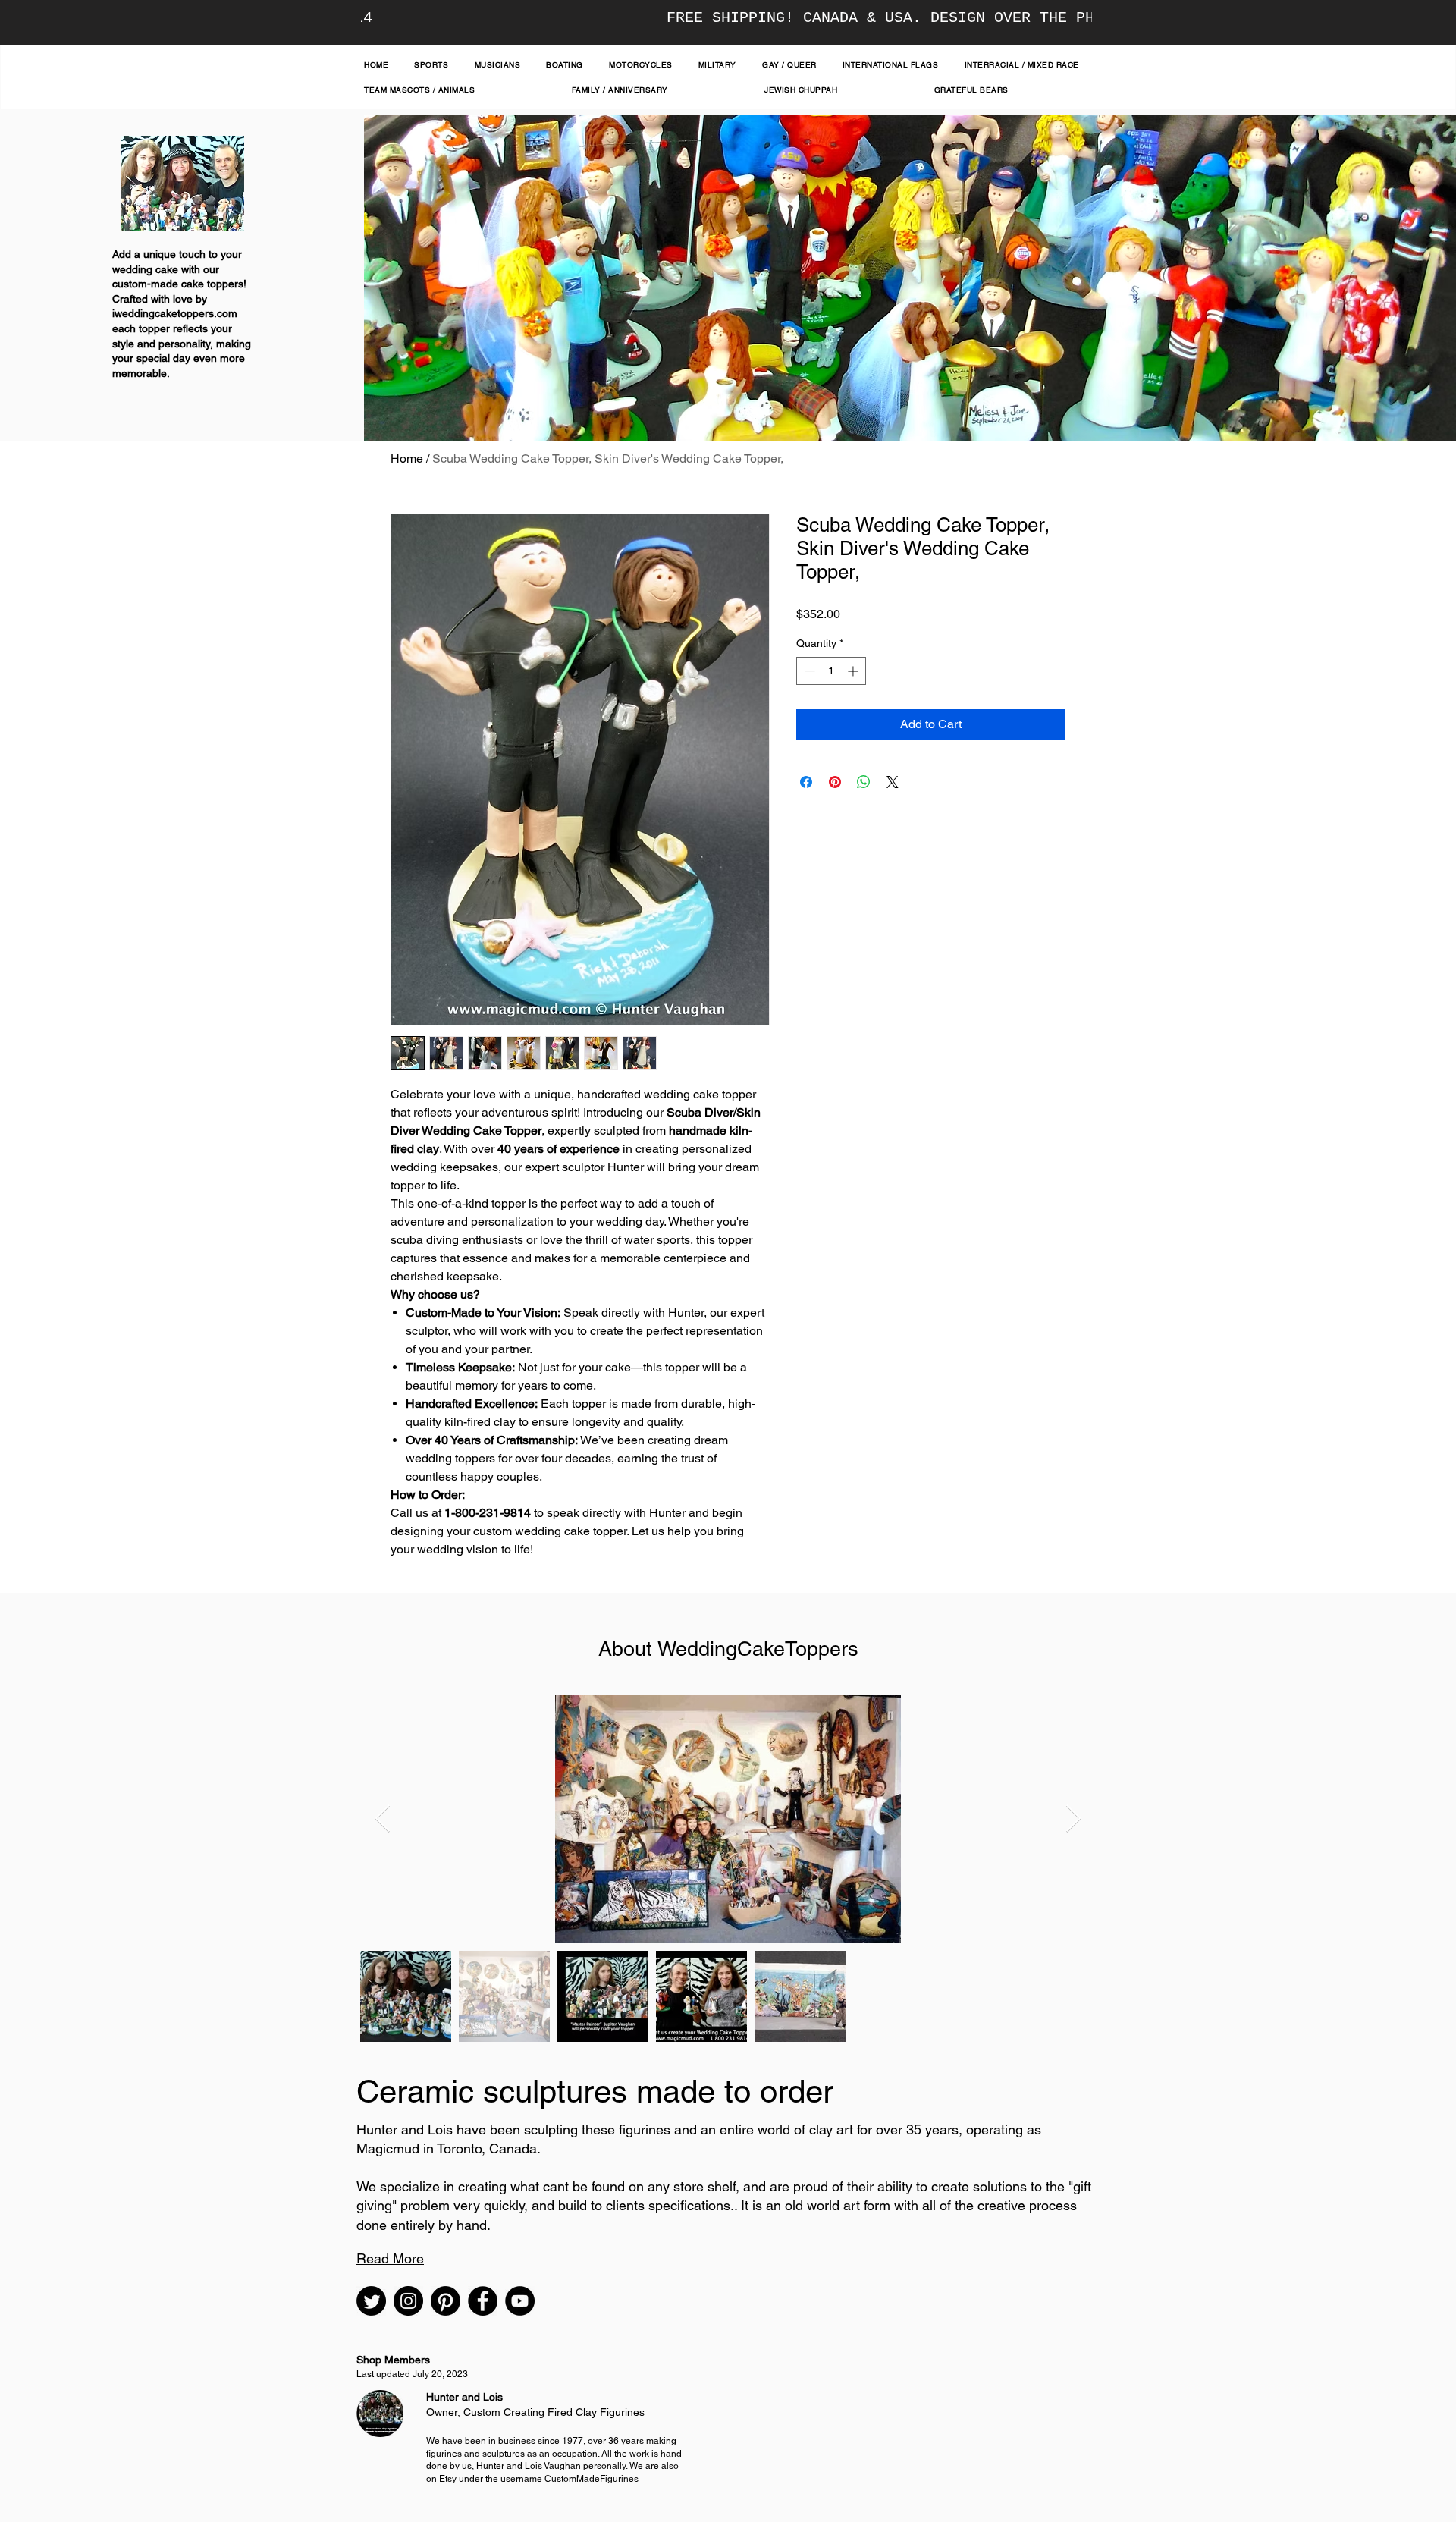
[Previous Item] (383, 1819)
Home (407, 459)
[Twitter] (371, 2301)
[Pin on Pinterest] (835, 782)
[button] (390, 2258)
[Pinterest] (446, 2301)
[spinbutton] (831, 671)
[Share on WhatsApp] (864, 782)
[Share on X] (893, 782)
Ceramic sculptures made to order (595, 2091)
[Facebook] (483, 2301)
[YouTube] (520, 2301)
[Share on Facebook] (806, 782)
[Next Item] (1073, 1819)
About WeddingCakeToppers (728, 1649)
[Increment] (854, 671)
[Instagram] (408, 2301)
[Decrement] (808, 671)
